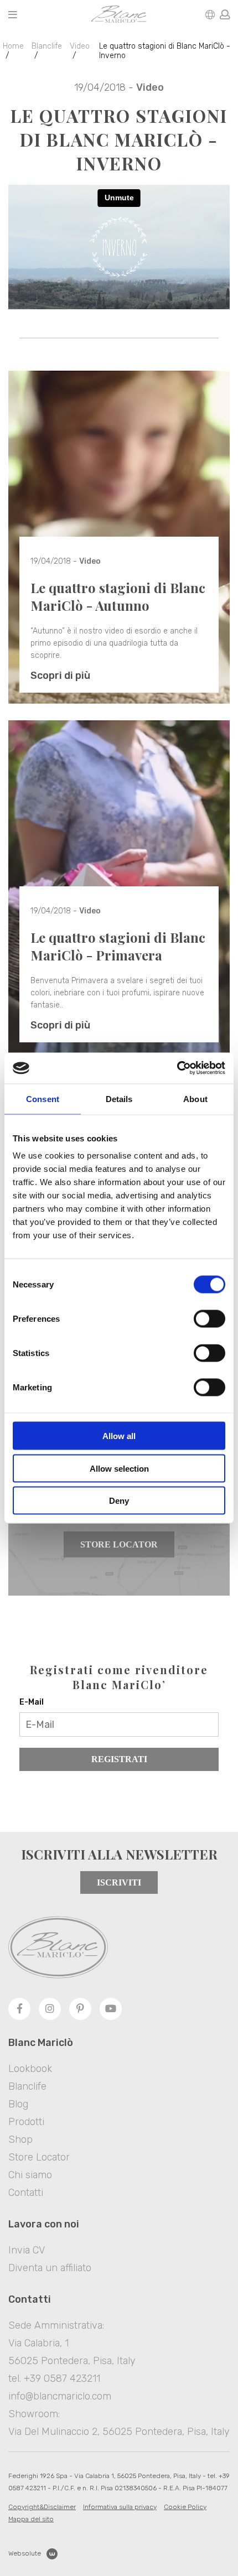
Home (13, 46)
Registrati (119, 1759)
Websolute (25, 2553)
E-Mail (32, 1702)
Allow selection (119, 1468)
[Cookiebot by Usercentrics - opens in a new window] (177, 1068)
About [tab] (195, 1099)
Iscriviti (119, 1882)
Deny (119, 1501)
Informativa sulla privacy (120, 2507)
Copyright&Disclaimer (42, 2507)
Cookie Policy (185, 2507)
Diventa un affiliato (50, 2268)
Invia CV (27, 2250)
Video (80, 46)
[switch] (209, 1319)
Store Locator (119, 1544)
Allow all (119, 1436)
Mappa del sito (31, 2519)
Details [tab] (119, 1099)
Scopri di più (60, 676)
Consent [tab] (43, 1099)
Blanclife (47, 46)
